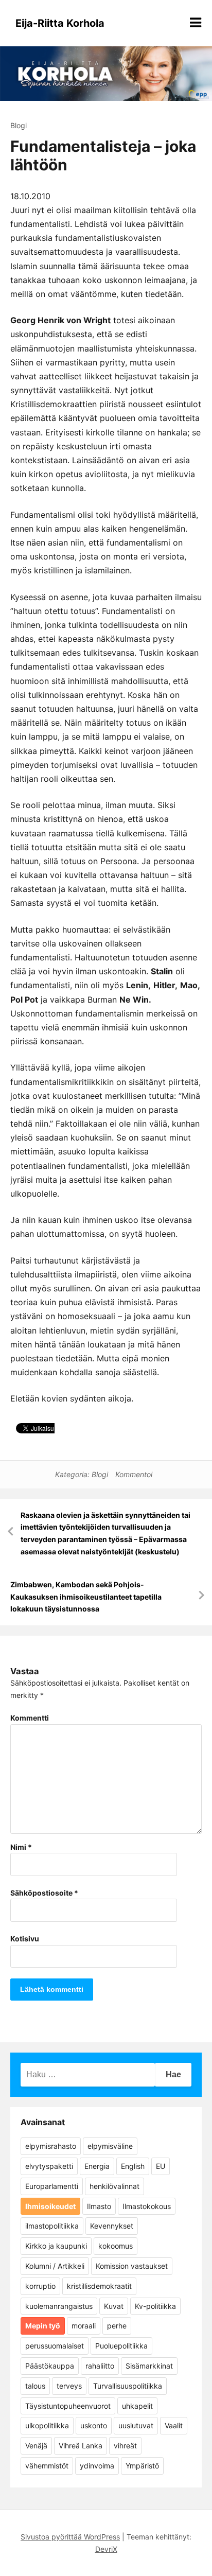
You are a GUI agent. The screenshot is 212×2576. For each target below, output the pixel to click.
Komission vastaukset (132, 2266)
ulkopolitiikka (47, 2425)
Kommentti (30, 1718)
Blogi (19, 125)
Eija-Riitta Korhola (60, 23)
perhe (117, 2326)
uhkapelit (137, 2406)
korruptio (40, 2286)
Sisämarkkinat (149, 2366)
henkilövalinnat (114, 2186)
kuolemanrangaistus (59, 2306)
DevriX (106, 2549)
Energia (97, 2166)
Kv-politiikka (155, 2306)
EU (161, 2166)
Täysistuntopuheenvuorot (68, 2406)
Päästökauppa (50, 2366)
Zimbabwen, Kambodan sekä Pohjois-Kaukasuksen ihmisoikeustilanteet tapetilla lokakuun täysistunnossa (86, 1597)
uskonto (94, 2425)
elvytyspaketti (49, 2166)
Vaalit (174, 2425)
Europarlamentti (52, 2186)
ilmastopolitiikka (52, 2226)
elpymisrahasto (51, 2146)
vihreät (125, 2446)
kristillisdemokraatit (99, 2286)
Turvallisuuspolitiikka (128, 2386)
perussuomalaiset (55, 2346)
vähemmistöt (47, 2466)
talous (35, 2386)
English (133, 2166)
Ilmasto (99, 2206)
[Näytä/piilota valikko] (196, 23)
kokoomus (116, 2246)
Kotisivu (25, 1939)
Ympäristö (142, 2466)
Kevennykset (112, 2226)
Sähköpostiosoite (44, 1893)
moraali (84, 2326)
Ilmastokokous (147, 2206)
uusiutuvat (136, 2425)
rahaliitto (100, 2366)
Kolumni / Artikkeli (55, 2266)
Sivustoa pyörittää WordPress (70, 2537)
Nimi (21, 1847)
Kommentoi (134, 1474)
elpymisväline (110, 2146)
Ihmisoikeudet (50, 2206)
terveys (69, 2386)
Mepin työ (43, 2326)
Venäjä (36, 2446)
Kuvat (114, 2306)
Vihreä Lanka (81, 2446)
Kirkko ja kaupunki (56, 2246)
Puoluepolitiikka (121, 2346)
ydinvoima (97, 2466)
